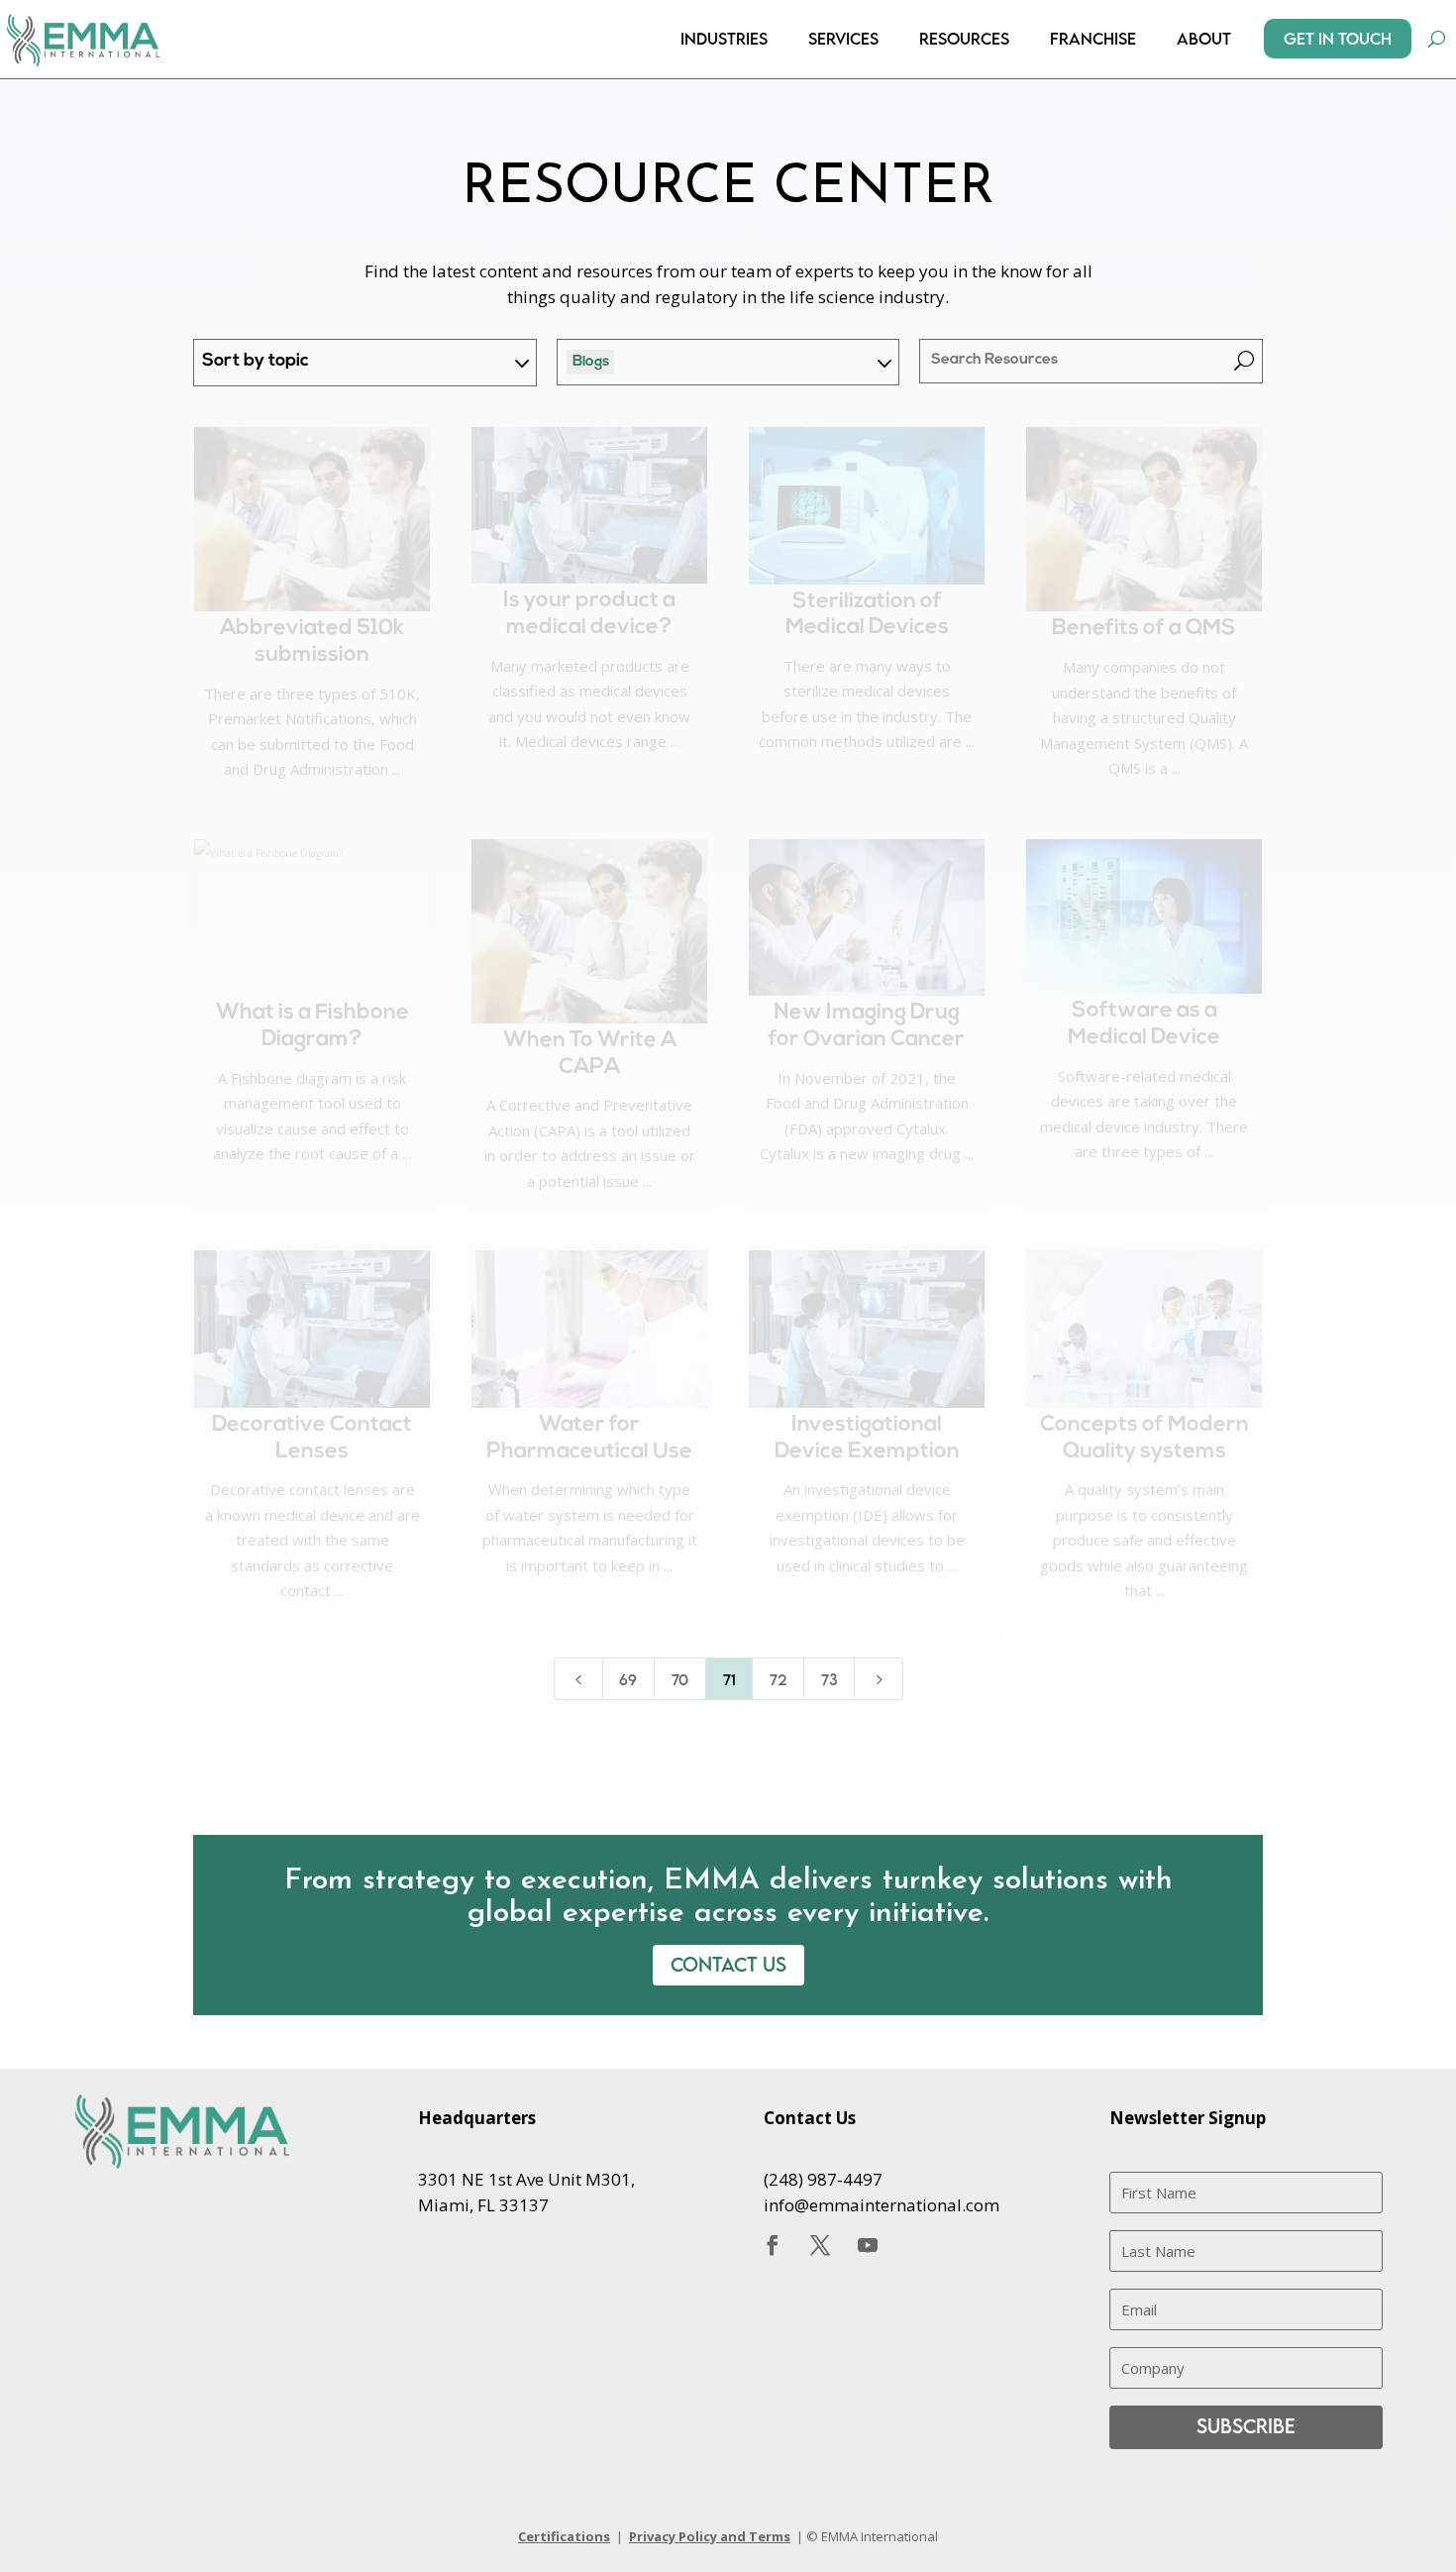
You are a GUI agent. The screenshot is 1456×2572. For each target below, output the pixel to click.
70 (680, 1679)
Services (843, 39)
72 (778, 1679)
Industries (724, 39)
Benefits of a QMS (1144, 629)
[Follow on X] (820, 2245)
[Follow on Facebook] (773, 2245)
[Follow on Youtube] (868, 2245)
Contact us (728, 1964)
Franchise (1093, 39)
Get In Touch (1338, 39)
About (1204, 39)
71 (729, 1679)
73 (830, 1679)
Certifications (564, 2536)
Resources (964, 39)
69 (628, 1679)
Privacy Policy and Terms (710, 2536)
